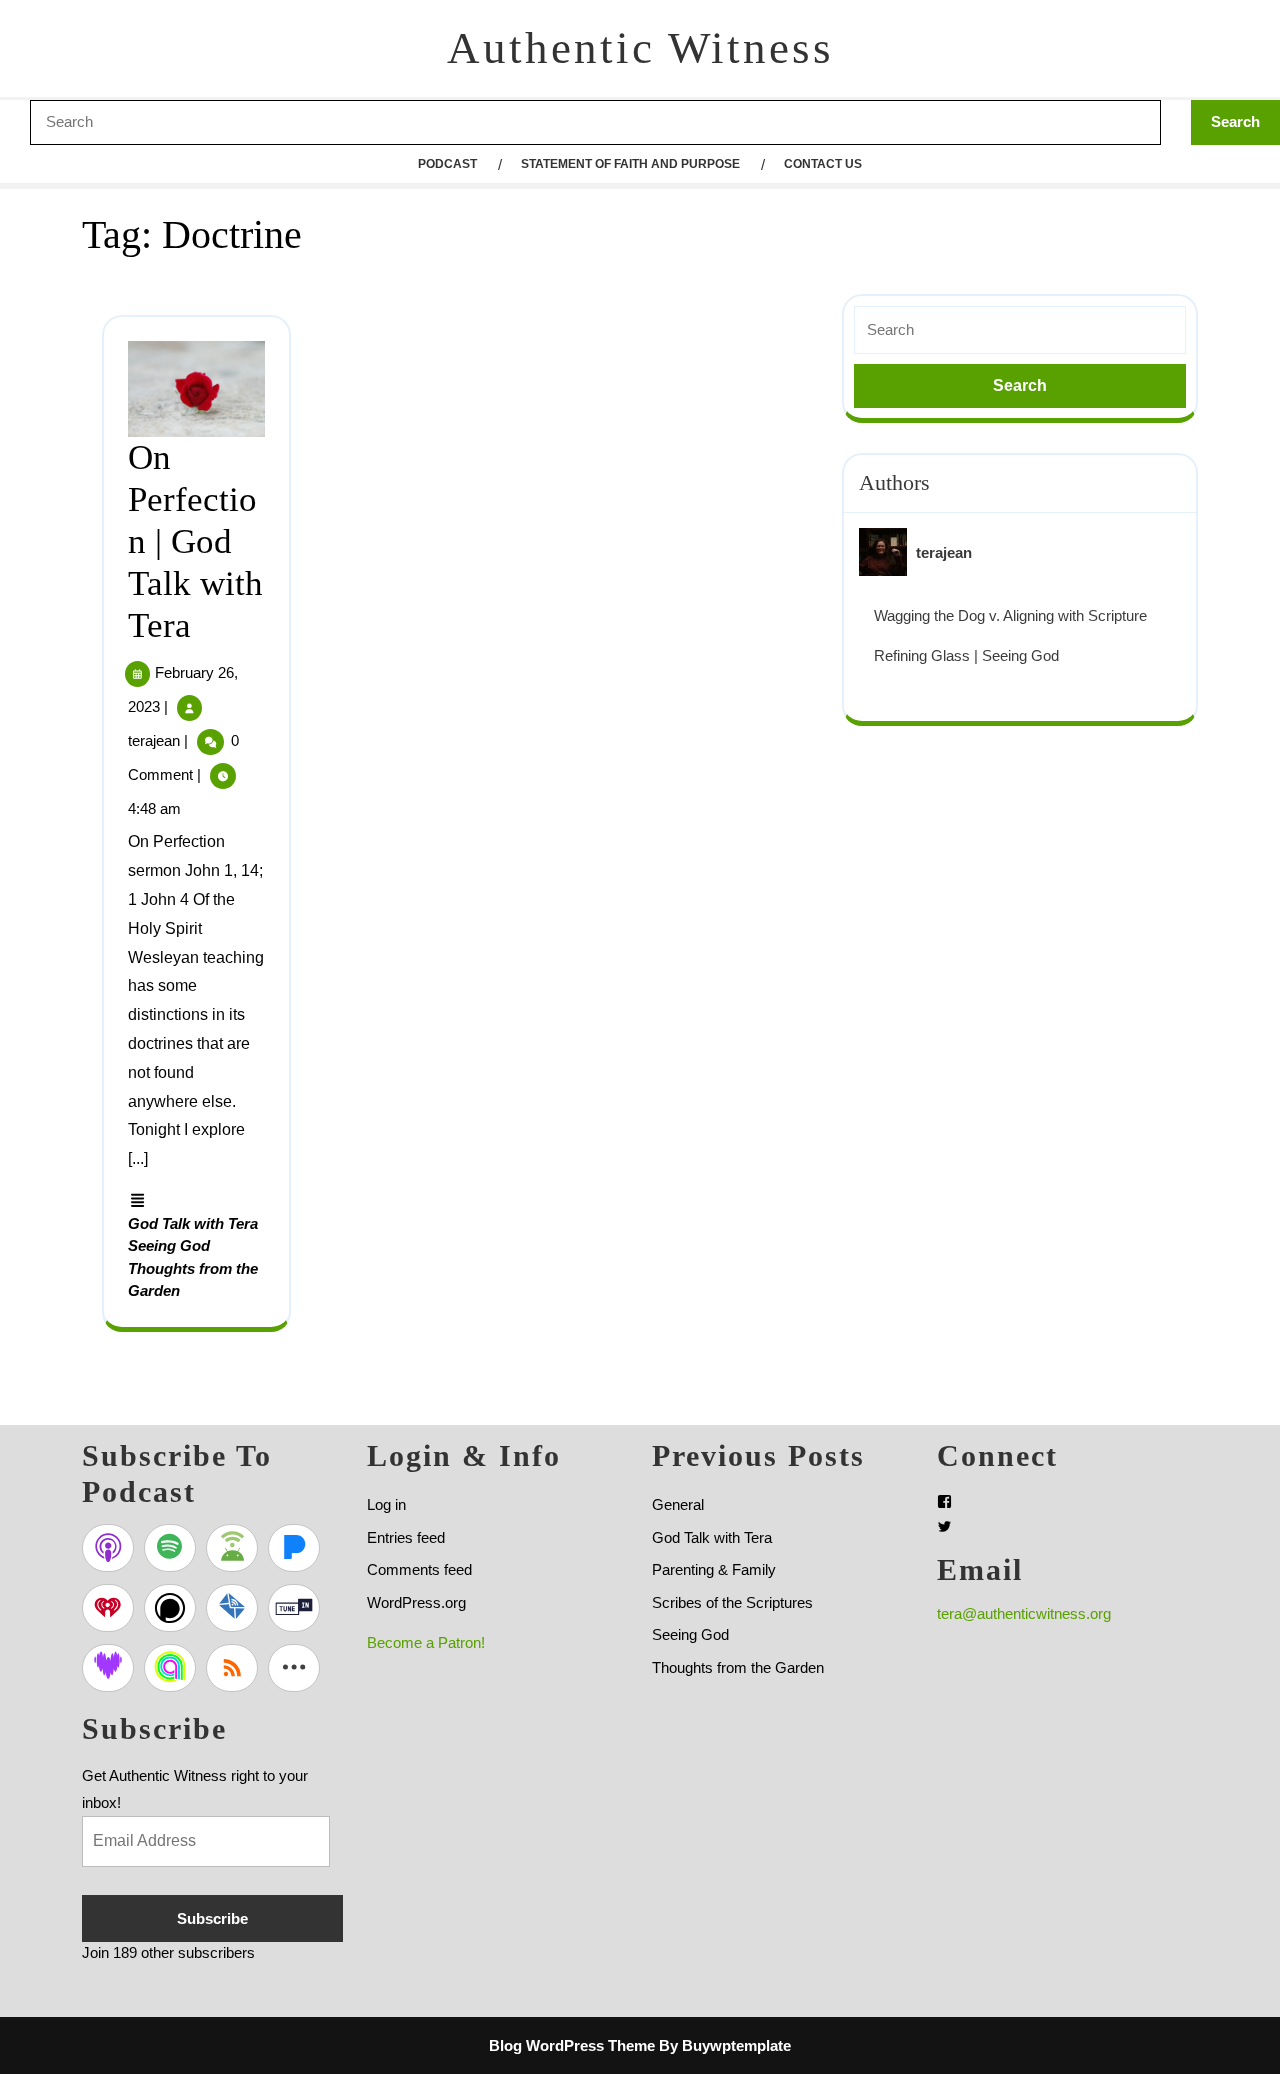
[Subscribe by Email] (232, 1608)
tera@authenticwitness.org (1024, 1613)
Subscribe (212, 1918)
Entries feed (406, 1537)
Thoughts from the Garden (738, 1667)
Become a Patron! (426, 1642)
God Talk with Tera (193, 1223)
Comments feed (419, 1569)
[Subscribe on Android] (232, 1548)
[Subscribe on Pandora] (294, 1548)
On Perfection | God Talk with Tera (195, 541)
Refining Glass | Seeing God (966, 655)
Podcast (447, 164)
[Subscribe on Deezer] (108, 1668)
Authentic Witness (640, 48)
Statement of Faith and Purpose (630, 164)
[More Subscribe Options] (294, 1668)
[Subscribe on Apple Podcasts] (108, 1548)
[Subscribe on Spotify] (170, 1548)
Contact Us (823, 164)
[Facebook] (944, 1501)
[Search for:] (1020, 330)
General (678, 1504)
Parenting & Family (714, 1569)
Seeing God (169, 1245)
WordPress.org (416, 1602)
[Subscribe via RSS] (232, 1668)
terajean (154, 740)
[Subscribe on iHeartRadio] (108, 1608)
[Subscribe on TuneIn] (294, 1608)
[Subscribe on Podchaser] (170, 1608)
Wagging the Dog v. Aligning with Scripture (1010, 615)
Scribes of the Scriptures (732, 1602)
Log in (386, 1504)
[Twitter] (944, 1526)
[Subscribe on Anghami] (170, 1668)
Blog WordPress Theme (572, 2045)
